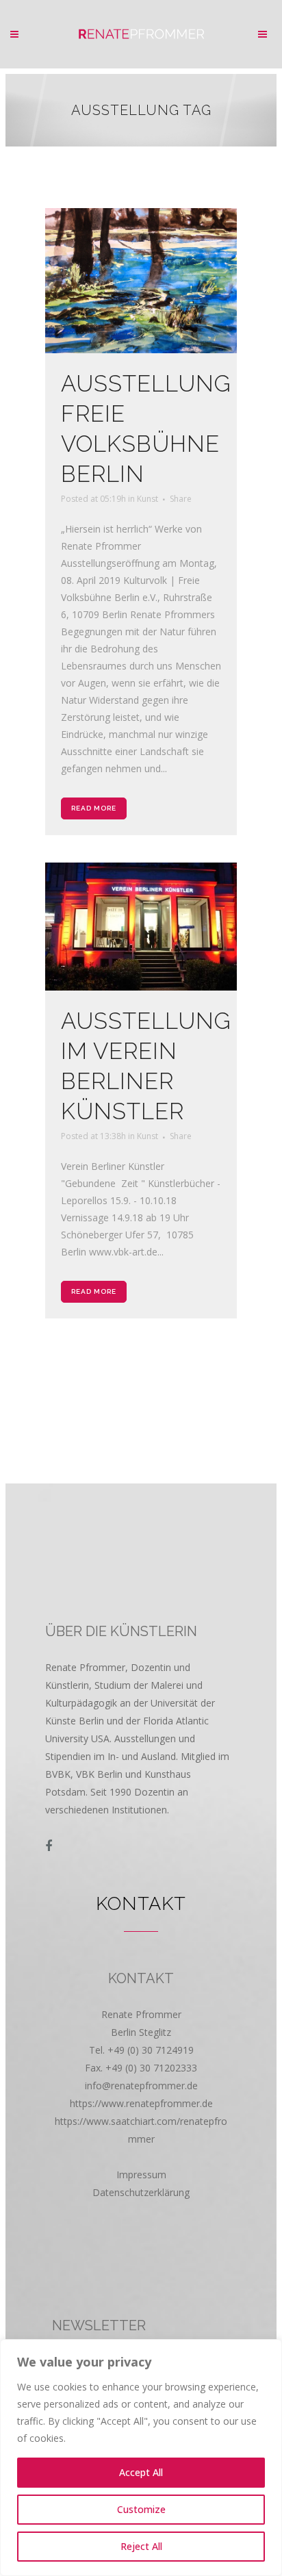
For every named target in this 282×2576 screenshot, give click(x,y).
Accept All (141, 2472)
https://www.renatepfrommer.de (141, 2103)
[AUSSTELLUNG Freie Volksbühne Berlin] (141, 281)
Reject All (141, 2546)
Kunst (148, 499)
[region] (141, 2458)
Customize (141, 2509)
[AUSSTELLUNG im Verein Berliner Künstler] (141, 927)
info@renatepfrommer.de (141, 2086)
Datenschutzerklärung (141, 2192)
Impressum (141, 2175)
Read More (94, 808)
